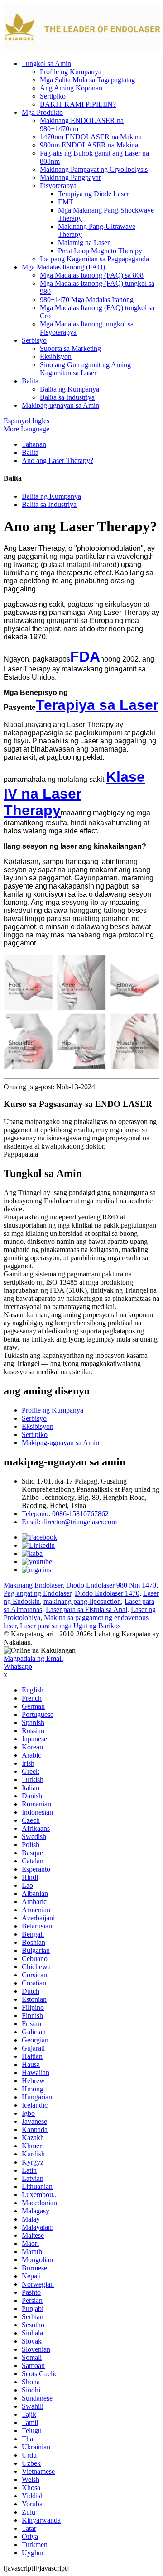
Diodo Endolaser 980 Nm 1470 (111, 1585)
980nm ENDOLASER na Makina (89, 145)
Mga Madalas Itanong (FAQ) (63, 267)
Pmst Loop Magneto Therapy (100, 251)
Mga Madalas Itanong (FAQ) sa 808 (92, 275)
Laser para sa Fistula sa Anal (86, 1609)
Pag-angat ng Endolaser (37, 1593)
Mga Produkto (42, 112)
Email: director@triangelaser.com (69, 1522)
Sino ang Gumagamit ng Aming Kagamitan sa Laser (85, 369)
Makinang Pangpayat (70, 177)
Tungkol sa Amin (46, 64)
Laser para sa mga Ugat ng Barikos (70, 1626)
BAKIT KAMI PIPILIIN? (78, 104)
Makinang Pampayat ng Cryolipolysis (94, 169)
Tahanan (34, 444)
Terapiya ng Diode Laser (93, 194)
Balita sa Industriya (67, 397)
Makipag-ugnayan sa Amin (60, 405)
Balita (30, 381)
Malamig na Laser (84, 243)
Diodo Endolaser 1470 (107, 1593)
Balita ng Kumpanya (70, 389)
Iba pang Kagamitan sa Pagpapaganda (94, 259)
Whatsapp (18, 1666)
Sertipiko (53, 96)
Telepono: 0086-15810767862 (65, 1514)
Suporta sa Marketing (70, 348)
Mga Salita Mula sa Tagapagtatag (87, 80)
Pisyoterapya (58, 186)
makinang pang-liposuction (82, 1601)
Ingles (41, 421)
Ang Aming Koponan (71, 88)
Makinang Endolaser (33, 1585)
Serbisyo (34, 340)
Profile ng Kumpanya (71, 72)
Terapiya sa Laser (97, 705)
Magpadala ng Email (33, 1658)
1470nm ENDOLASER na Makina (91, 137)
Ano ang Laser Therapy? (58, 461)
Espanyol (17, 421)
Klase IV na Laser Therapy (74, 794)
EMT (66, 202)
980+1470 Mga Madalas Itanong (87, 300)
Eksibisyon (56, 357)
